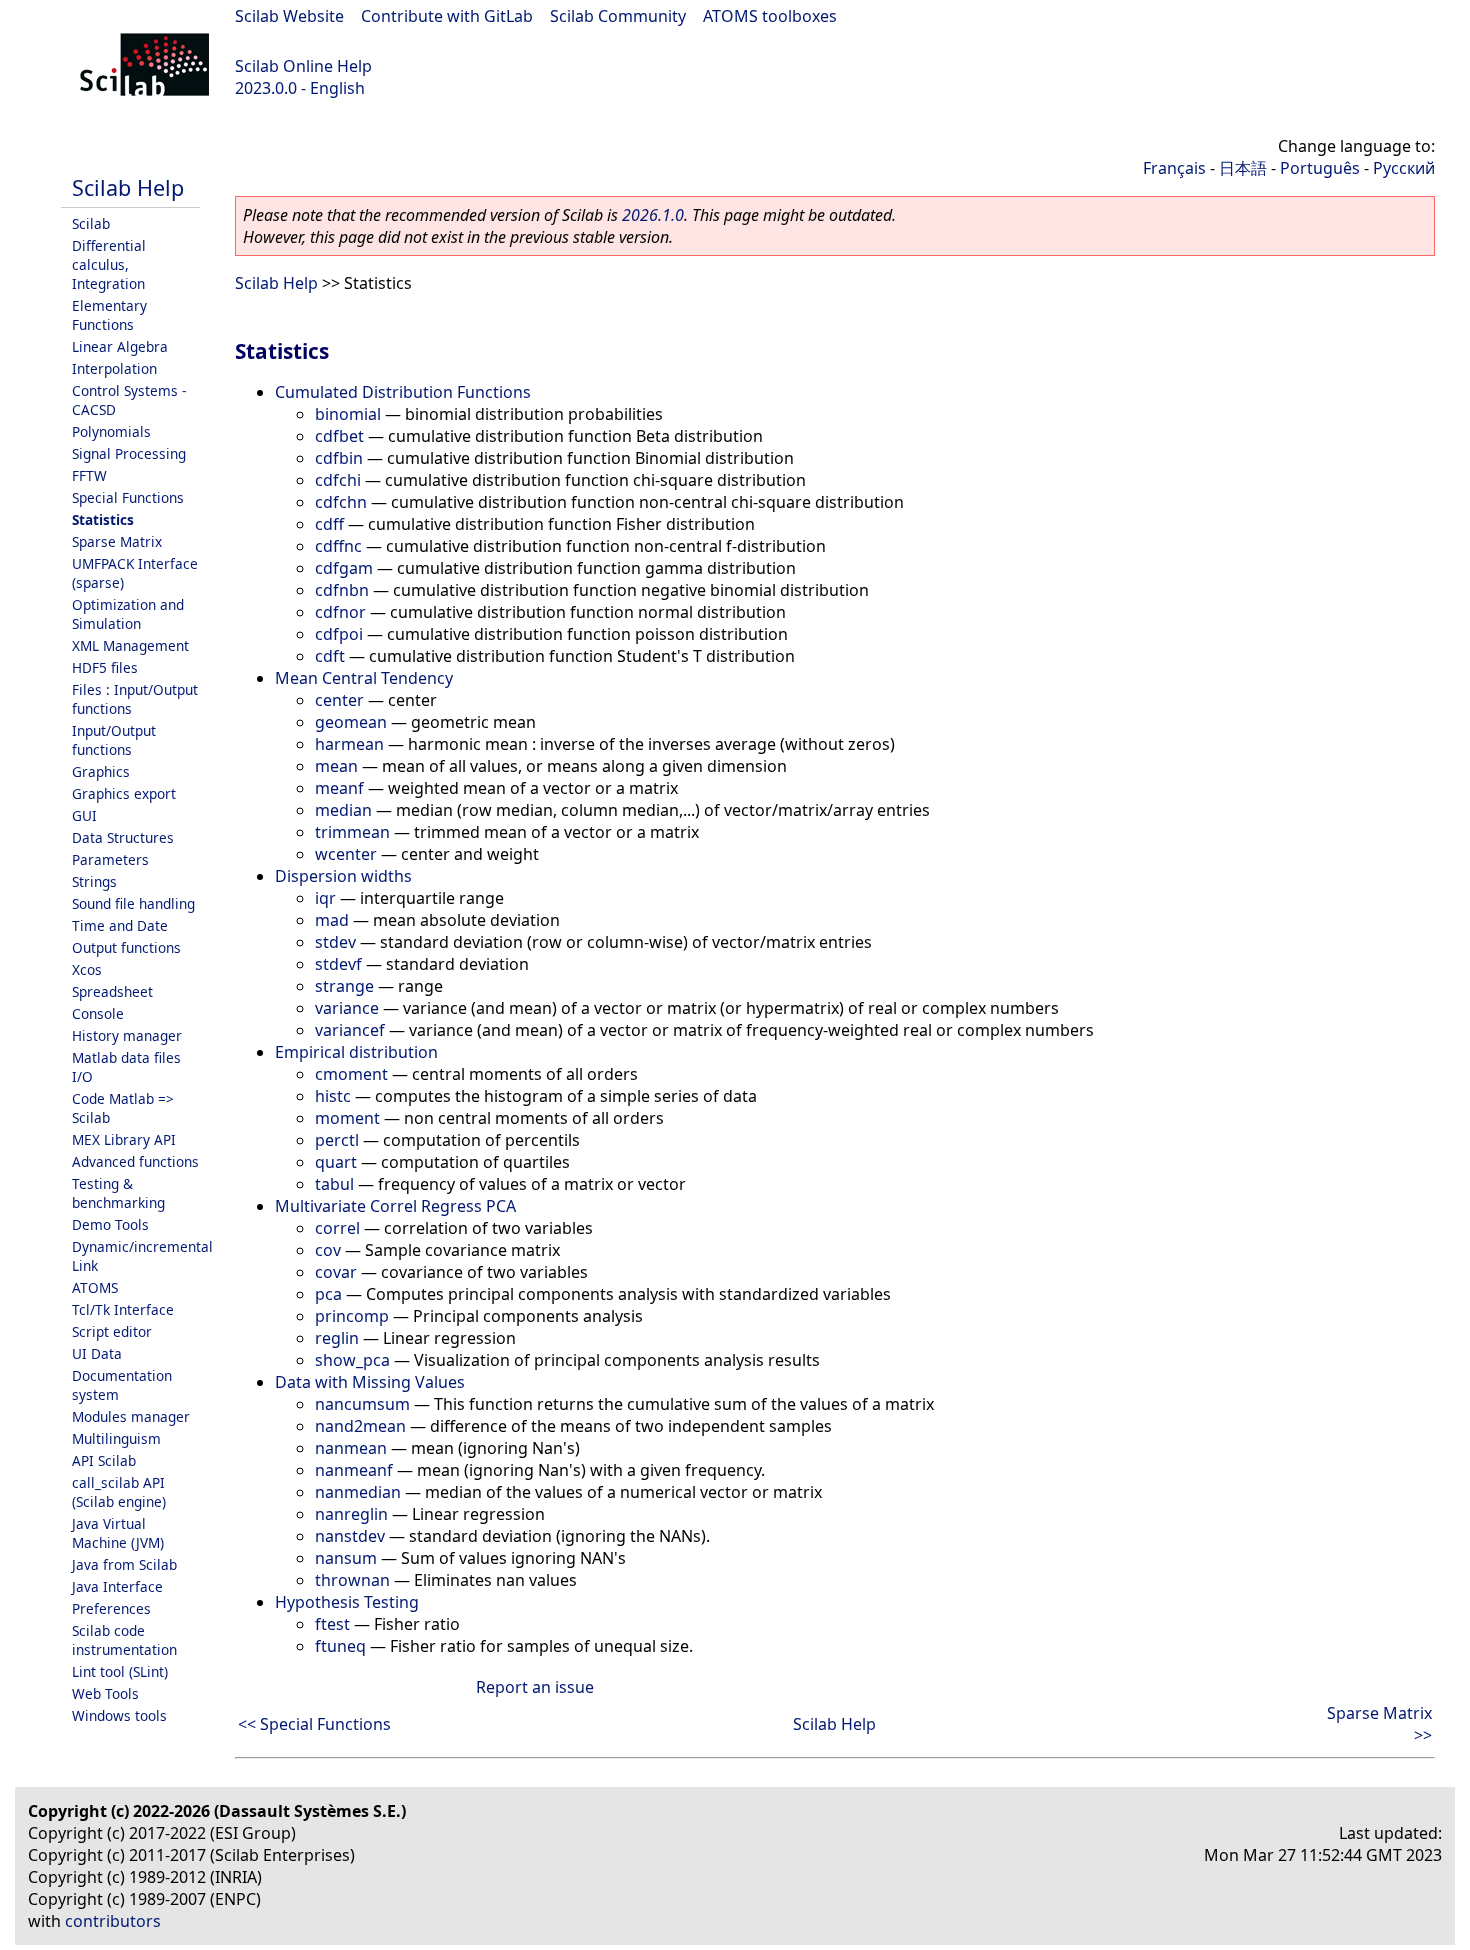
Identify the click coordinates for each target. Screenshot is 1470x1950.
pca (328, 1294)
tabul (334, 1184)
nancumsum (362, 1404)
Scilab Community (618, 16)
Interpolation (114, 368)
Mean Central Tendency (364, 678)
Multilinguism (116, 1438)
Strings (94, 881)
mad (332, 920)
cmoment (351, 1074)
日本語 (1243, 168)
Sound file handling (133, 903)
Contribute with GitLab (447, 16)
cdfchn (341, 502)
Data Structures (123, 837)
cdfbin (339, 458)
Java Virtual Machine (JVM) (118, 1533)
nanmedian (358, 1492)
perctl (337, 1140)
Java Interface (117, 1586)
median (343, 810)
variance (347, 1008)
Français (1174, 168)
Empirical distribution (356, 1052)
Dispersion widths (343, 876)
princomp (352, 1316)
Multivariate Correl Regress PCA (395, 1206)
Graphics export (124, 793)
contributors (113, 1921)
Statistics (103, 519)
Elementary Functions (109, 315)
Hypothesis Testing (347, 1602)
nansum (346, 1558)
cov (328, 1250)
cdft (330, 656)
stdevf (338, 964)
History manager (127, 1035)
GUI (84, 815)
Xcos (87, 969)
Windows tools (119, 1715)
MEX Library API (124, 1139)
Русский (1404, 168)
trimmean (352, 832)
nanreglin (351, 1514)
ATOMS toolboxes (770, 16)
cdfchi (338, 480)
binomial (348, 414)
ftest (332, 1624)
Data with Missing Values (370, 1382)
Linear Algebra (120, 346)
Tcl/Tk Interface (123, 1309)
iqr (325, 898)
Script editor (112, 1331)
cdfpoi (339, 634)
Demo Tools (110, 1224)
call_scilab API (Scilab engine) (119, 1492)
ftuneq (340, 1646)
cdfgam (344, 568)
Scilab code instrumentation (124, 1640)
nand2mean (360, 1426)
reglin (337, 1338)
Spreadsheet (112, 991)
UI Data (97, 1353)
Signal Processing (129, 453)
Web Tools (105, 1693)
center (339, 700)
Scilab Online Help (303, 66)
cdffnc (338, 546)
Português (1320, 168)
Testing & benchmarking (118, 1193)
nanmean (351, 1448)
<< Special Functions (314, 1724)
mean (336, 766)
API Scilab (104, 1460)
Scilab (91, 223)
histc (333, 1096)
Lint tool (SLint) (120, 1671)
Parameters (110, 859)
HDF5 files (105, 667)
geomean (351, 722)
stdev (335, 942)
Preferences (111, 1608)
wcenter (346, 854)
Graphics (101, 771)
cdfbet (339, 436)
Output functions (126, 947)
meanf (339, 788)
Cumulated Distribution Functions (403, 392)
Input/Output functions (114, 740)
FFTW (89, 475)
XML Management (130, 645)
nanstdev (350, 1536)
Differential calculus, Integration (109, 264)
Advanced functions (135, 1161)
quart (336, 1162)
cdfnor (340, 612)
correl (337, 1228)
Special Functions (128, 497)
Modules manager (131, 1416)
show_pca (352, 1360)
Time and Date (120, 925)
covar (336, 1272)
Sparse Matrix (117, 541)
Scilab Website (289, 16)
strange (344, 986)
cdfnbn (342, 590)
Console (98, 1013)
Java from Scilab (124, 1564)
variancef (350, 1030)
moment (347, 1118)
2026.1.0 (653, 215)
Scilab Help (128, 187)
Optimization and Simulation (128, 614)
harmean (349, 744)
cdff (329, 524)
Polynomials (111, 431)
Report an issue (535, 1687)
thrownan (352, 1580)
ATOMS (95, 1287)
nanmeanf (354, 1470)
